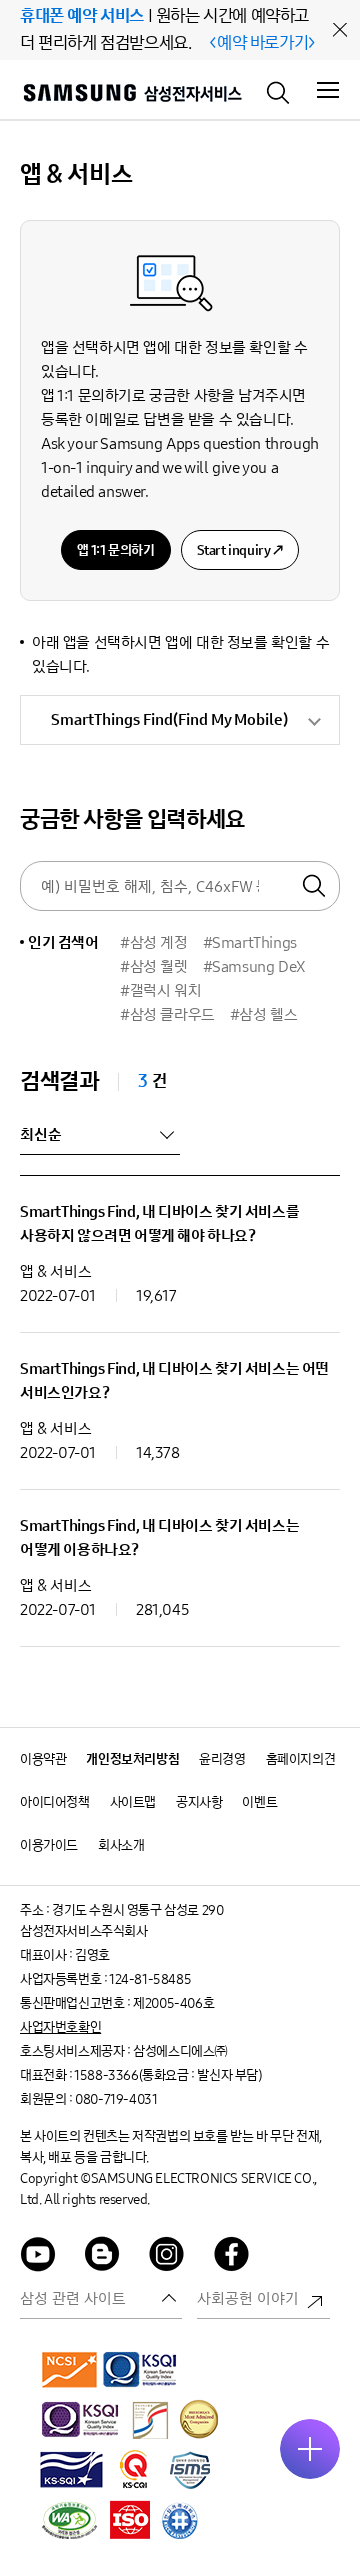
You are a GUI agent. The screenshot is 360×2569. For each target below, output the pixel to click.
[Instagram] (167, 2257)
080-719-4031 (116, 2099)
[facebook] (232, 2257)
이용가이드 (49, 1845)
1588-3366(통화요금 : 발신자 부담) (167, 2075)
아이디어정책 (55, 1802)
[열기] (310, 2449)
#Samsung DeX (254, 966)
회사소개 (121, 1845)
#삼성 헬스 (264, 1014)
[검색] (279, 91)
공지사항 (199, 1802)
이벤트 (259, 1802)
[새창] (70, 2369)
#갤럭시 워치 (160, 990)
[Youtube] (38, 2257)
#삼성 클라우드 (167, 1014)
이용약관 (43, 1759)
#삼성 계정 (154, 942)
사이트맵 (133, 1802)
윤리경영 (222, 1759)
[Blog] (103, 2257)
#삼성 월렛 (154, 966)
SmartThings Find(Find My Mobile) (169, 719)
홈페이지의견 (301, 1759)
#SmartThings (250, 942)
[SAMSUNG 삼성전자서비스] (131, 95)
